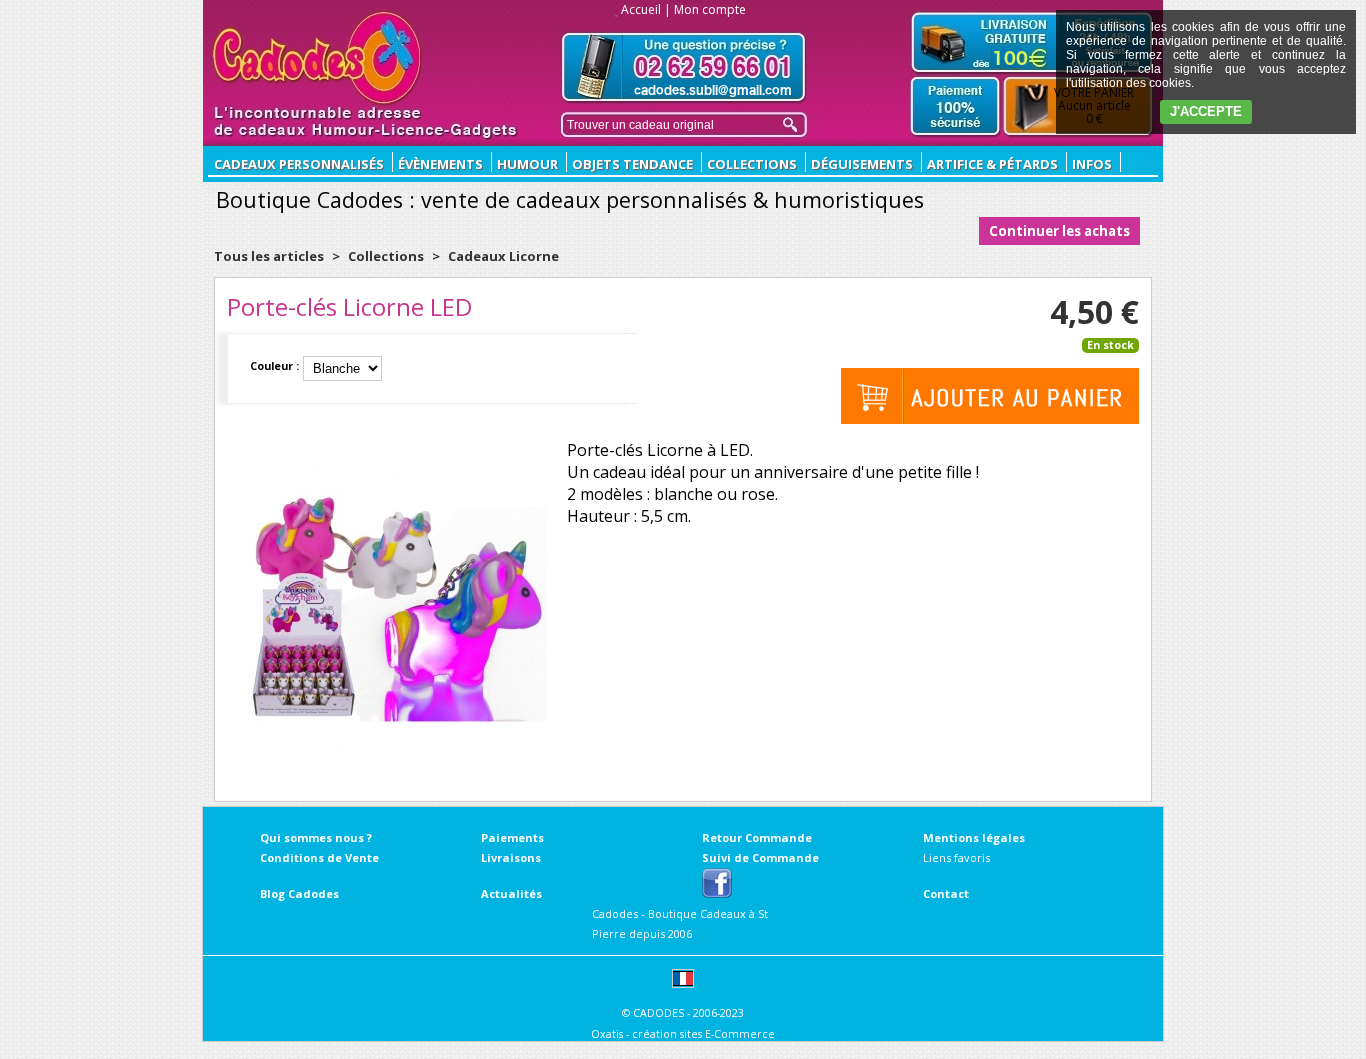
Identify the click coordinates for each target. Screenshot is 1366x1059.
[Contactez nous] (684, 67)
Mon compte (710, 9)
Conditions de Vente (319, 857)
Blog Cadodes (299, 893)
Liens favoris (956, 857)
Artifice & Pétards (992, 164)
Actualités (511, 893)
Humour (527, 164)
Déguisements (862, 164)
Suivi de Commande (760, 857)
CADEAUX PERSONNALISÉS (299, 164)
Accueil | (646, 9)
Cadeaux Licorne (503, 256)
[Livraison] (1032, 42)
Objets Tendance (632, 164)
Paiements (512, 837)
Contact (946, 893)
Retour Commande (757, 837)
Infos (1092, 164)
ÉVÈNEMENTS (440, 164)
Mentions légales (974, 837)
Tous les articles (269, 256)
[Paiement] (955, 107)
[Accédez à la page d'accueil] (317, 58)
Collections (752, 164)
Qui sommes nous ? (316, 837)
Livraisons (511, 857)
